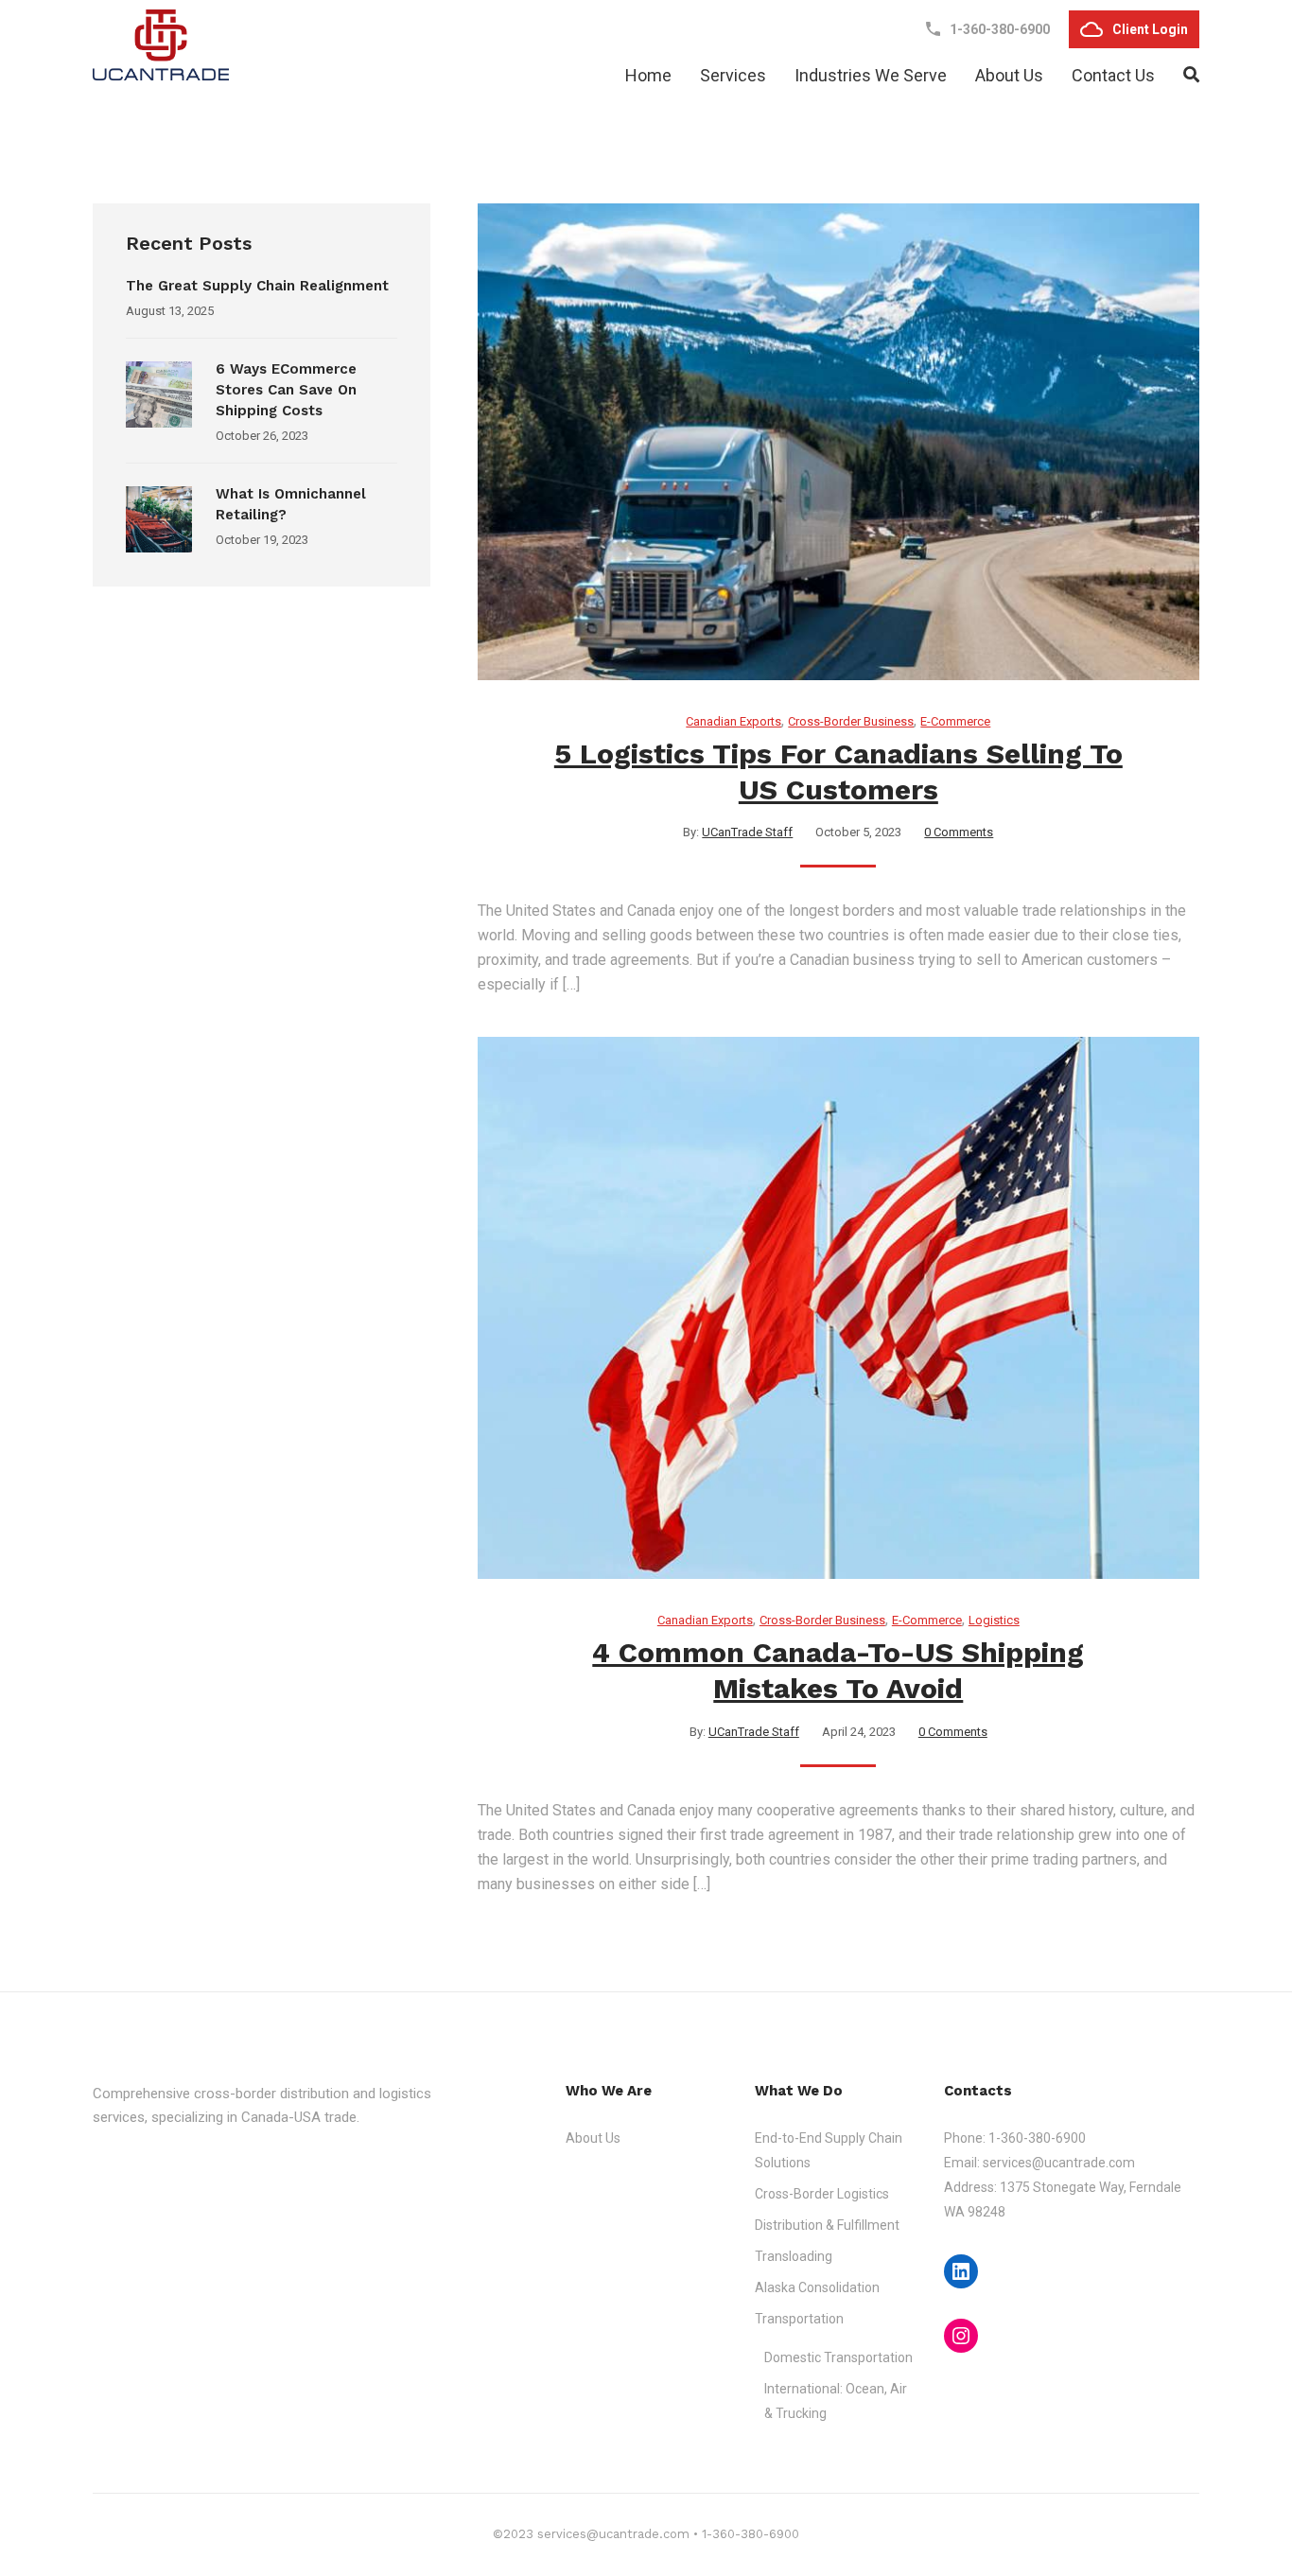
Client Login (1150, 29)
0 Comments (959, 832)
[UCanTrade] (161, 45)
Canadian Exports (733, 721)
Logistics (994, 1620)
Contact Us (1113, 75)
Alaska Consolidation (817, 2287)
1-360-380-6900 (1037, 2138)
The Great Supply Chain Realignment (260, 286)
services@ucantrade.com (1059, 2163)
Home (648, 75)
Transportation (799, 2319)
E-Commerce (955, 721)
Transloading (794, 2256)
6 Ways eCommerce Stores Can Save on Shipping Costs (286, 390)
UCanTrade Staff (747, 832)
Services (733, 75)
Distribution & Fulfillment (827, 2225)
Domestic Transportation (838, 2357)
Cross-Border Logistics (822, 2194)
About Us (1009, 75)
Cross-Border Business (851, 721)
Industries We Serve (871, 75)
